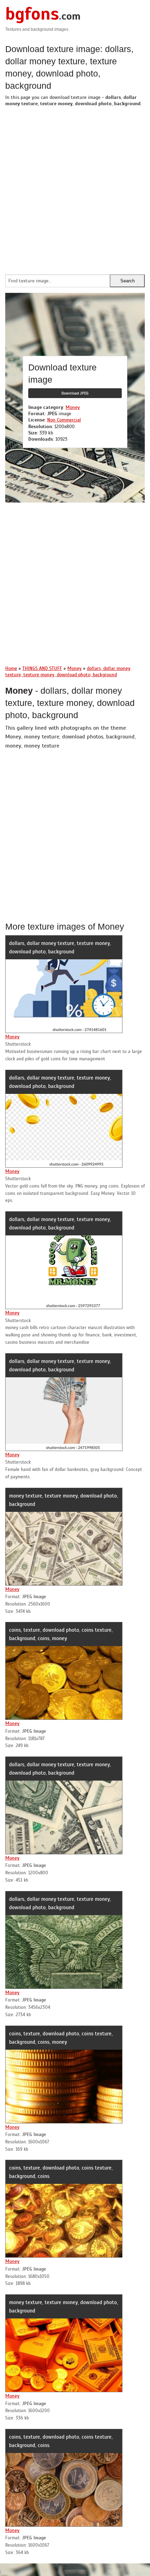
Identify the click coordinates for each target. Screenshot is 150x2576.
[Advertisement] (75, 189)
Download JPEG (75, 393)
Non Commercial (64, 420)
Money (73, 407)
